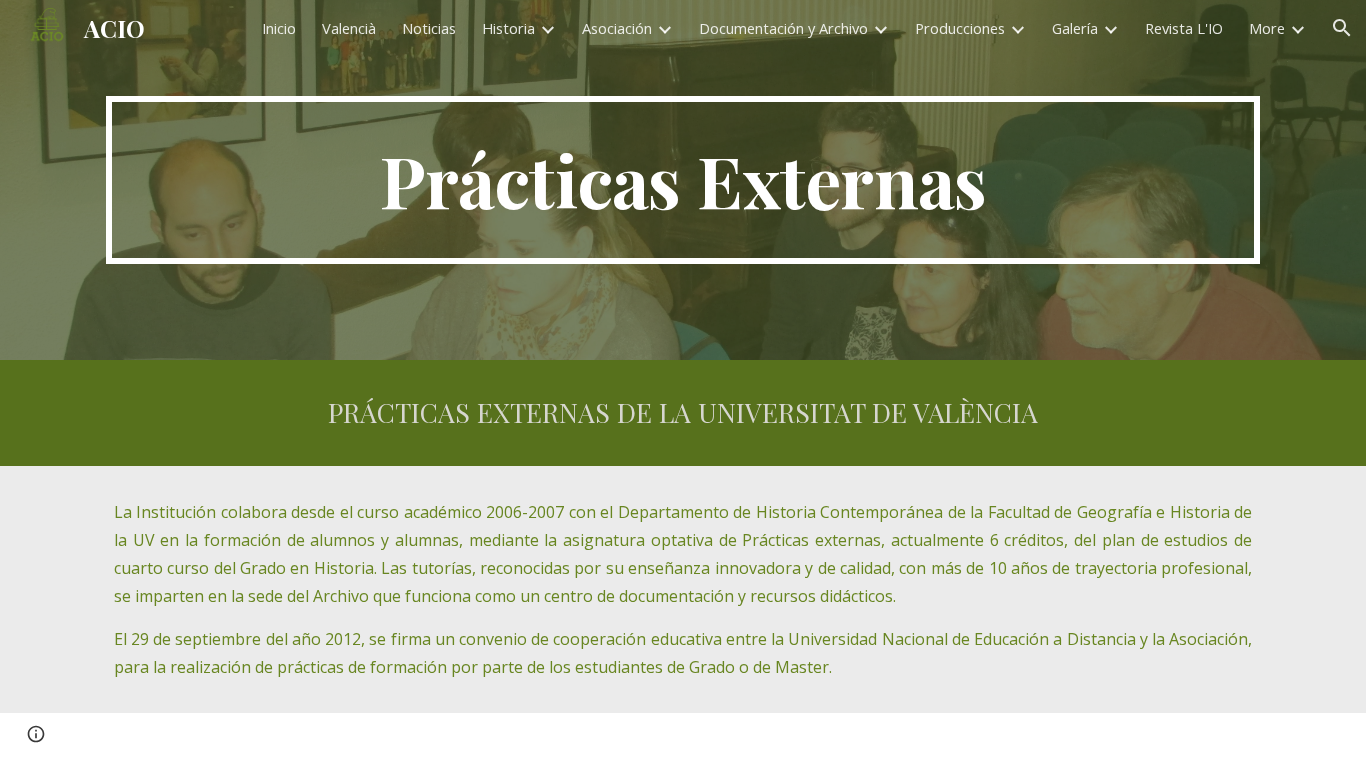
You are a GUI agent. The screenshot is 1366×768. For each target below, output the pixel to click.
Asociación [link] (617, 28)
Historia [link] (508, 28)
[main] (683, 180)
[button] (1342, 28)
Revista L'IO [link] (1184, 28)
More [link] (1267, 28)
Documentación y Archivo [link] (783, 28)
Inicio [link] (279, 28)
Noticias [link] (429, 28)
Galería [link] (1075, 28)
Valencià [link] (349, 28)
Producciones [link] (960, 28)
